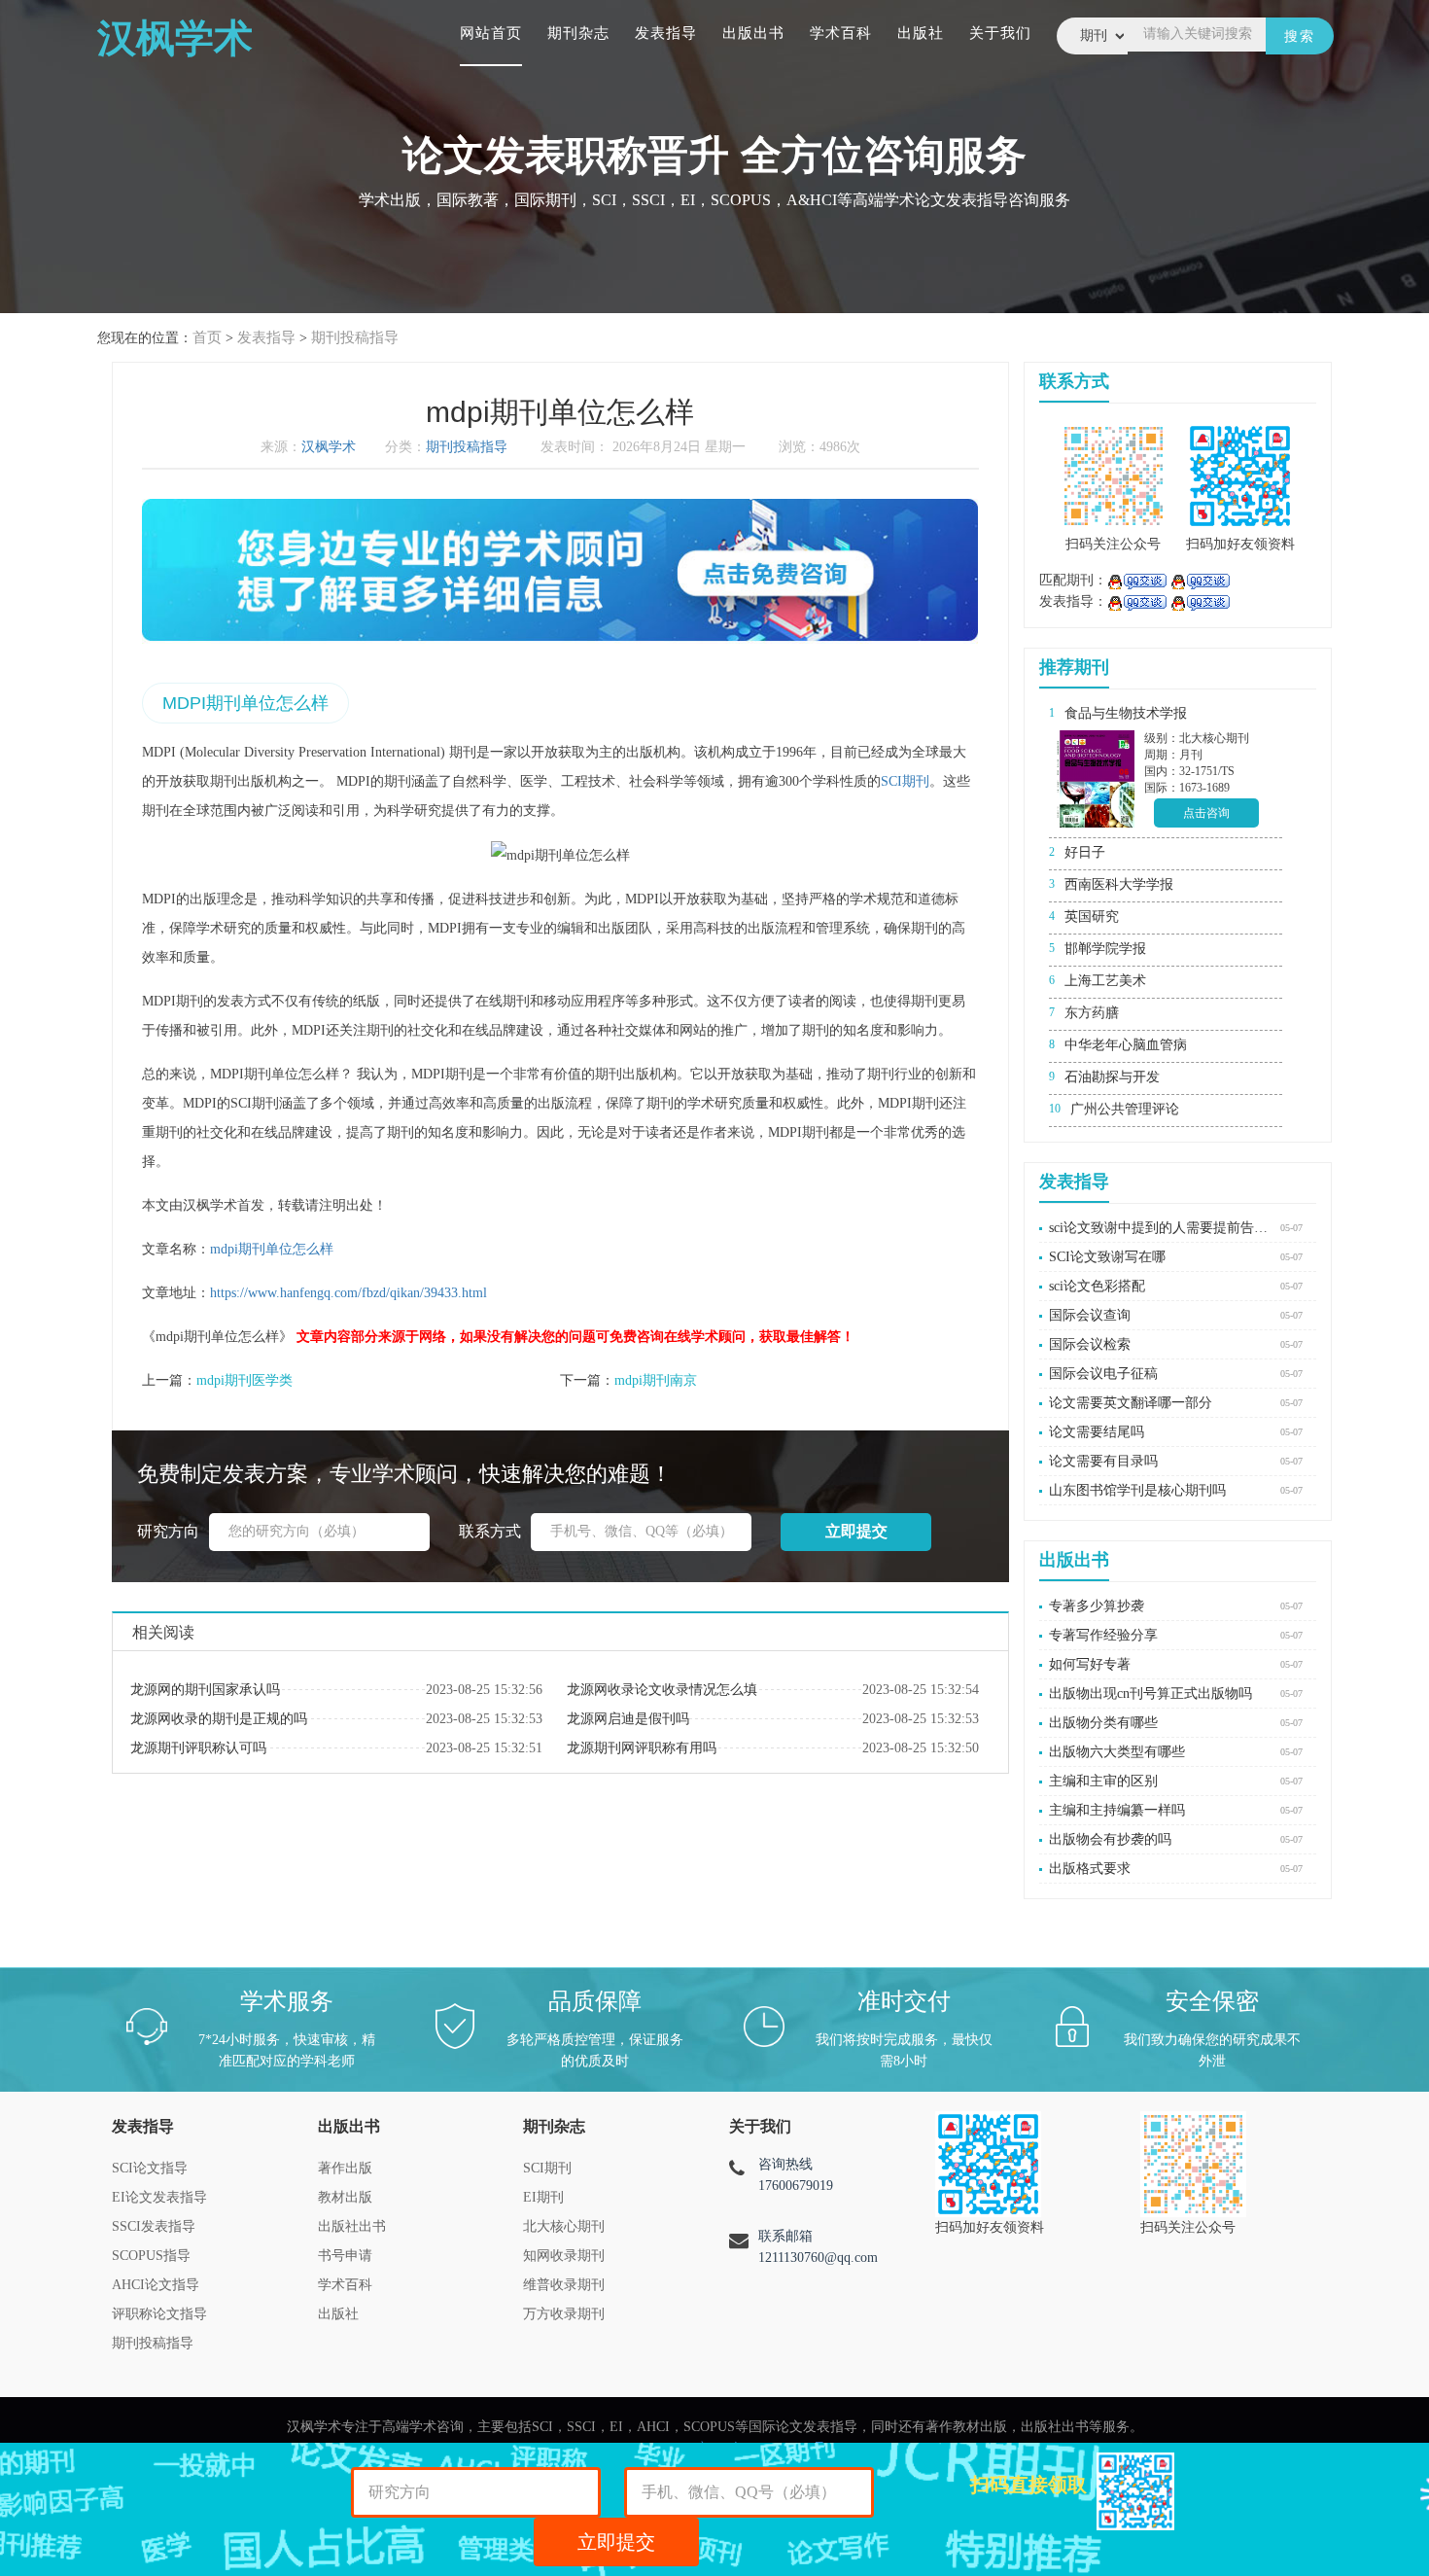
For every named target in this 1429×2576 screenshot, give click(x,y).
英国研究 (1092, 917)
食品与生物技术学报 (1126, 713)
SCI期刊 (905, 781)
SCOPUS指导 (151, 2256)
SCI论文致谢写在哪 (1107, 1257)
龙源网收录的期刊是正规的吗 (219, 1719)
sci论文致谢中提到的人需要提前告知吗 (1160, 1228)
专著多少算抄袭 (1097, 1606)
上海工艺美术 (1105, 981)
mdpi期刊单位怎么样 (272, 1249)
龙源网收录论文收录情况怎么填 (662, 1690)
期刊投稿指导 (355, 337)
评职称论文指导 (159, 2314)
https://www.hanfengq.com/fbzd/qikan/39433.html (349, 1293)
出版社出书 (352, 2226)
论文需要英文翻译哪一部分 (1131, 1403)
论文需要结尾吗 (1097, 1432)
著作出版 (345, 2168)
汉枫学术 (329, 447)
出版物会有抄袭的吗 (1110, 1839)
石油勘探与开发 (1112, 1077)
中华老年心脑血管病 (1126, 1045)
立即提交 (616, 2542)
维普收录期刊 (564, 2285)
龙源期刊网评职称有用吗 (642, 1748)
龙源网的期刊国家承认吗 (205, 1690)
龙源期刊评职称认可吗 (198, 1748)
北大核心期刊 (564, 2226)
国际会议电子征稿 (1103, 1374)
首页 (207, 337)
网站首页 (491, 33)
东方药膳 (1092, 1013)
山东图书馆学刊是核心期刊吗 (1137, 1490)
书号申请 (345, 2256)
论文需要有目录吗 (1103, 1461)
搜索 (1300, 36)
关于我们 (1000, 33)
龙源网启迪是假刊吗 (628, 1719)
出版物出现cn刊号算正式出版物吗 (1150, 1694)
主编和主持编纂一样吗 (1117, 1810)
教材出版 (345, 2197)
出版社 (921, 33)
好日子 (1085, 852)
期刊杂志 (578, 33)
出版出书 (753, 33)
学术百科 (841, 33)
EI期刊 (543, 2197)
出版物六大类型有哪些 (1117, 1752)
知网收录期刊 (564, 2256)
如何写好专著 (1090, 1664)
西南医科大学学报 (1119, 884)
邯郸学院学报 (1105, 949)
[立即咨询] (1137, 580)
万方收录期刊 (564, 2314)
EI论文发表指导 (159, 2197)
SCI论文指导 (150, 2168)
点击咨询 (1206, 813)
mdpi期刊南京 (656, 1380)
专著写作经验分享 (1103, 1635)
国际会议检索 (1090, 1344)
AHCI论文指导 (156, 2285)
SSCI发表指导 (154, 2226)
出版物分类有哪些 (1103, 1723)
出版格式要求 (1090, 1869)
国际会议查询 (1090, 1315)
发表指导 (666, 33)
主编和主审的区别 (1103, 1781)
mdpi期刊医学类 (244, 1380)
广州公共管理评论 (1125, 1109)
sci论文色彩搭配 (1097, 1286)
